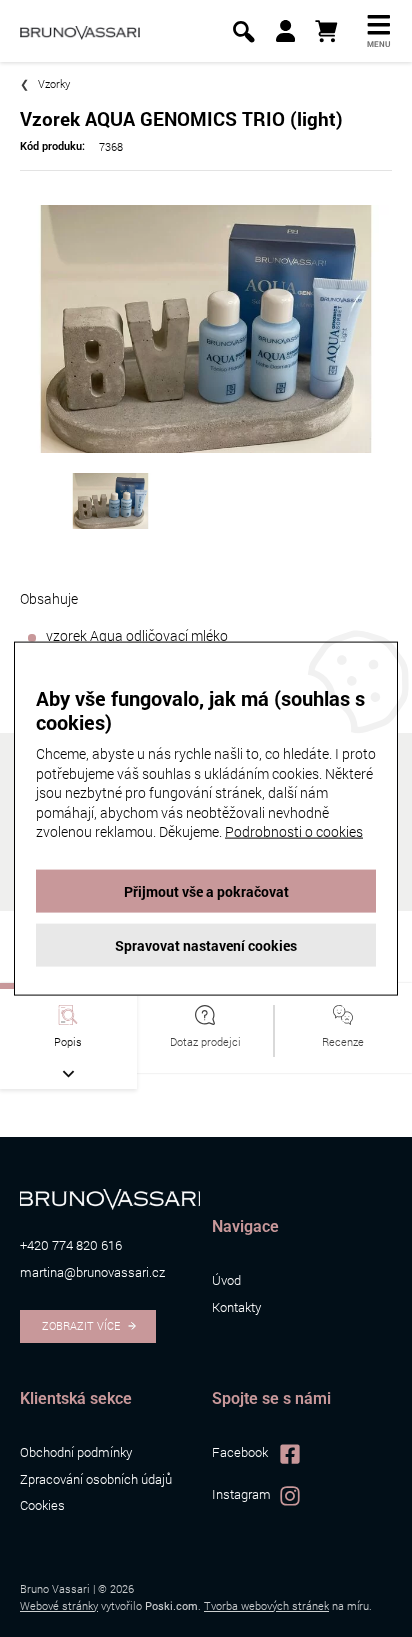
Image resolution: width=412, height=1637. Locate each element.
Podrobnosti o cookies (294, 831)
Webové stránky (59, 1605)
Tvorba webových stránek (266, 1605)
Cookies (42, 1505)
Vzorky (54, 83)
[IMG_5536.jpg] (206, 326)
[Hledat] (243, 31)
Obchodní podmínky (76, 1452)
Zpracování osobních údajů (96, 1479)
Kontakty (236, 1307)
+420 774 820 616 (71, 1245)
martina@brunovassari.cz (92, 1272)
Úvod (226, 1280)
